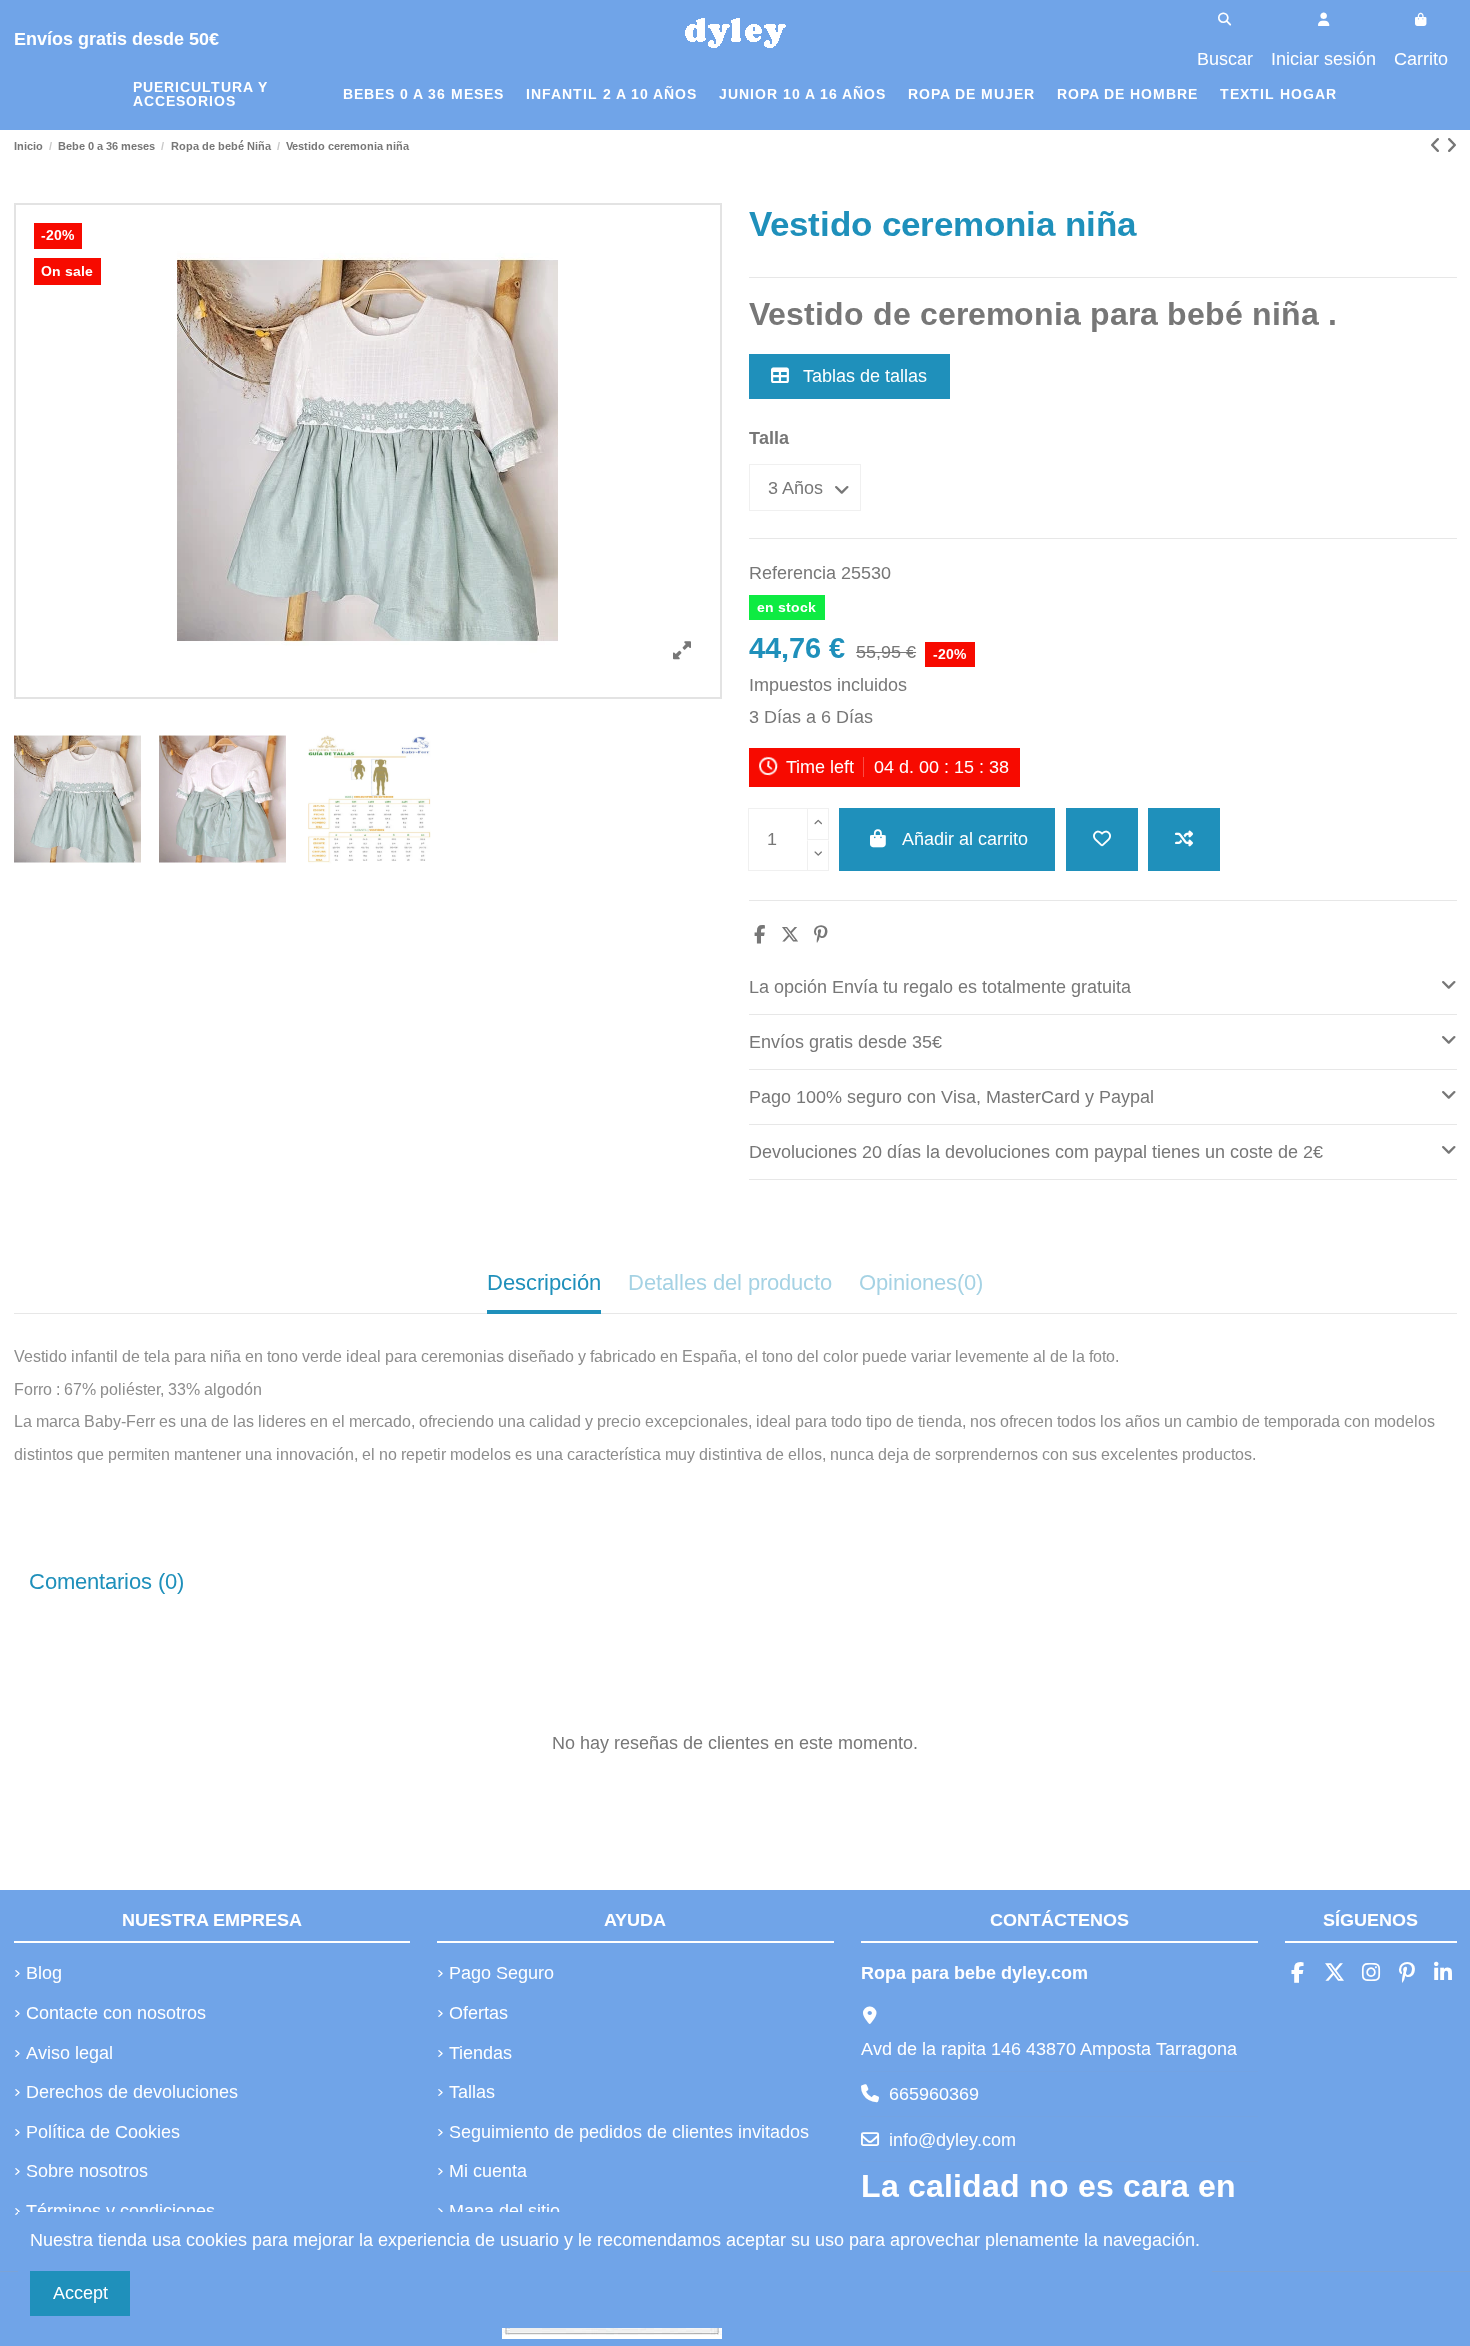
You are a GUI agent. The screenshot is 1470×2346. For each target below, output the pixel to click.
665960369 (934, 2094)
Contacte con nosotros (116, 2013)
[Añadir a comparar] (1184, 839)
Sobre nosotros (87, 2171)
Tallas (472, 2092)
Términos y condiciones (120, 2211)
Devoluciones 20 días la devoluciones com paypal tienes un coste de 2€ (1036, 1152)
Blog (44, 1973)
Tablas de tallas (862, 376)
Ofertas (478, 2013)
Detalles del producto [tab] (730, 1282)
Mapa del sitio (504, 2211)
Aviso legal (69, 2053)
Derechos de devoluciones (132, 2092)
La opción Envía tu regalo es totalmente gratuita (940, 987)
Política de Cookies (103, 2132)
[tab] (1103, 987)
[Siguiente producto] (1451, 146)
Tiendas (480, 2053)
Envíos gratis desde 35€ (845, 1042)
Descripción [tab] (544, 1282)
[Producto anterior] (1438, 146)
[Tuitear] (790, 935)
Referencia (792, 573)
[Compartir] (759, 935)
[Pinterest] (821, 935)
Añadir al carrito (965, 839)
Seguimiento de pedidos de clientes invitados (629, 2132)
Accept (80, 2293)
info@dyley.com (952, 2140)
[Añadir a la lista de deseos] (1102, 839)
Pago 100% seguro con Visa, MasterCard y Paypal (951, 1097)
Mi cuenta (488, 2171)
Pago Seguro (501, 1973)
